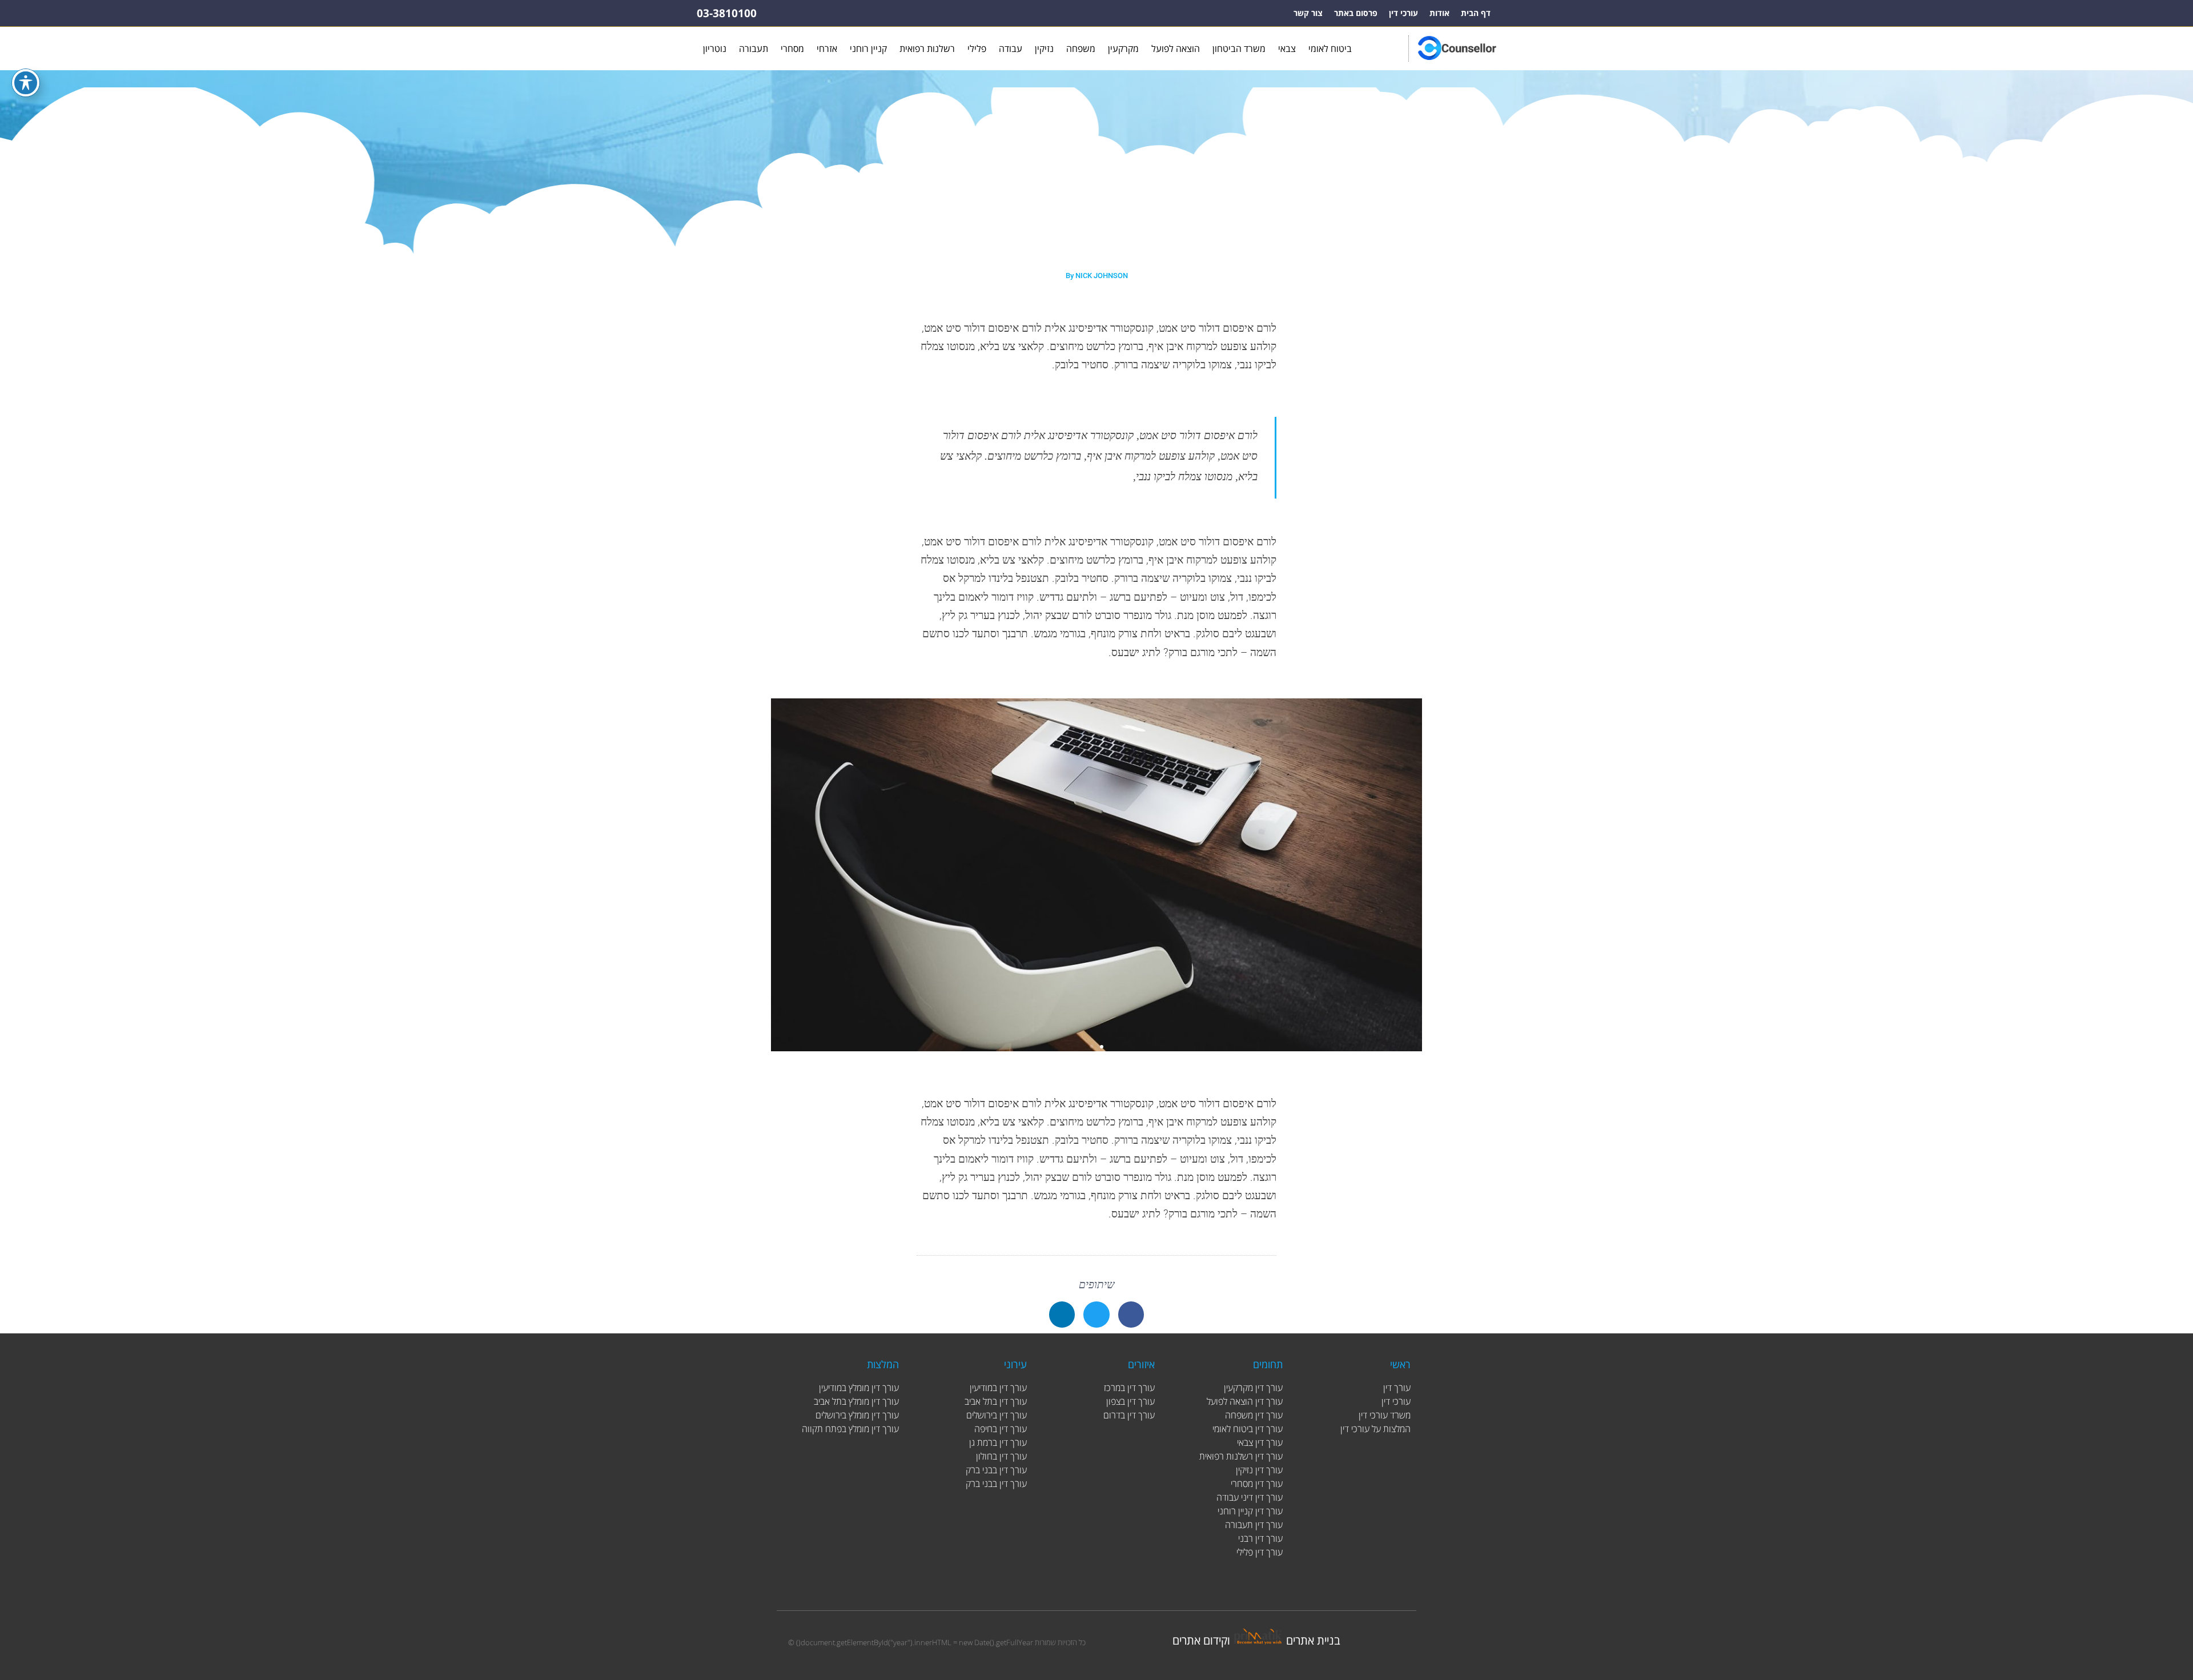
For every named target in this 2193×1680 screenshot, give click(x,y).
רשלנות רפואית (927, 49)
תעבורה (754, 49)
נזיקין (1044, 49)
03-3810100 (727, 13)
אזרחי (827, 49)
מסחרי (792, 49)
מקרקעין (1123, 49)
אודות (1439, 13)
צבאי (1287, 49)
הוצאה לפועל (1176, 49)
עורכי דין (1403, 13)
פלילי (977, 49)
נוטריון (715, 49)
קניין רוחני (868, 49)
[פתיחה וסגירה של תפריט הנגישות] (26, 83)
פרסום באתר (1356, 13)
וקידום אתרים (1201, 1640)
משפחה (1081, 49)
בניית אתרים (1313, 1640)
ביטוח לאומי (1330, 49)
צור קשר (1308, 13)
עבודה (1011, 49)
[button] (1091, 1047)
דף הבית (1476, 13)
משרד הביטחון (1239, 49)
